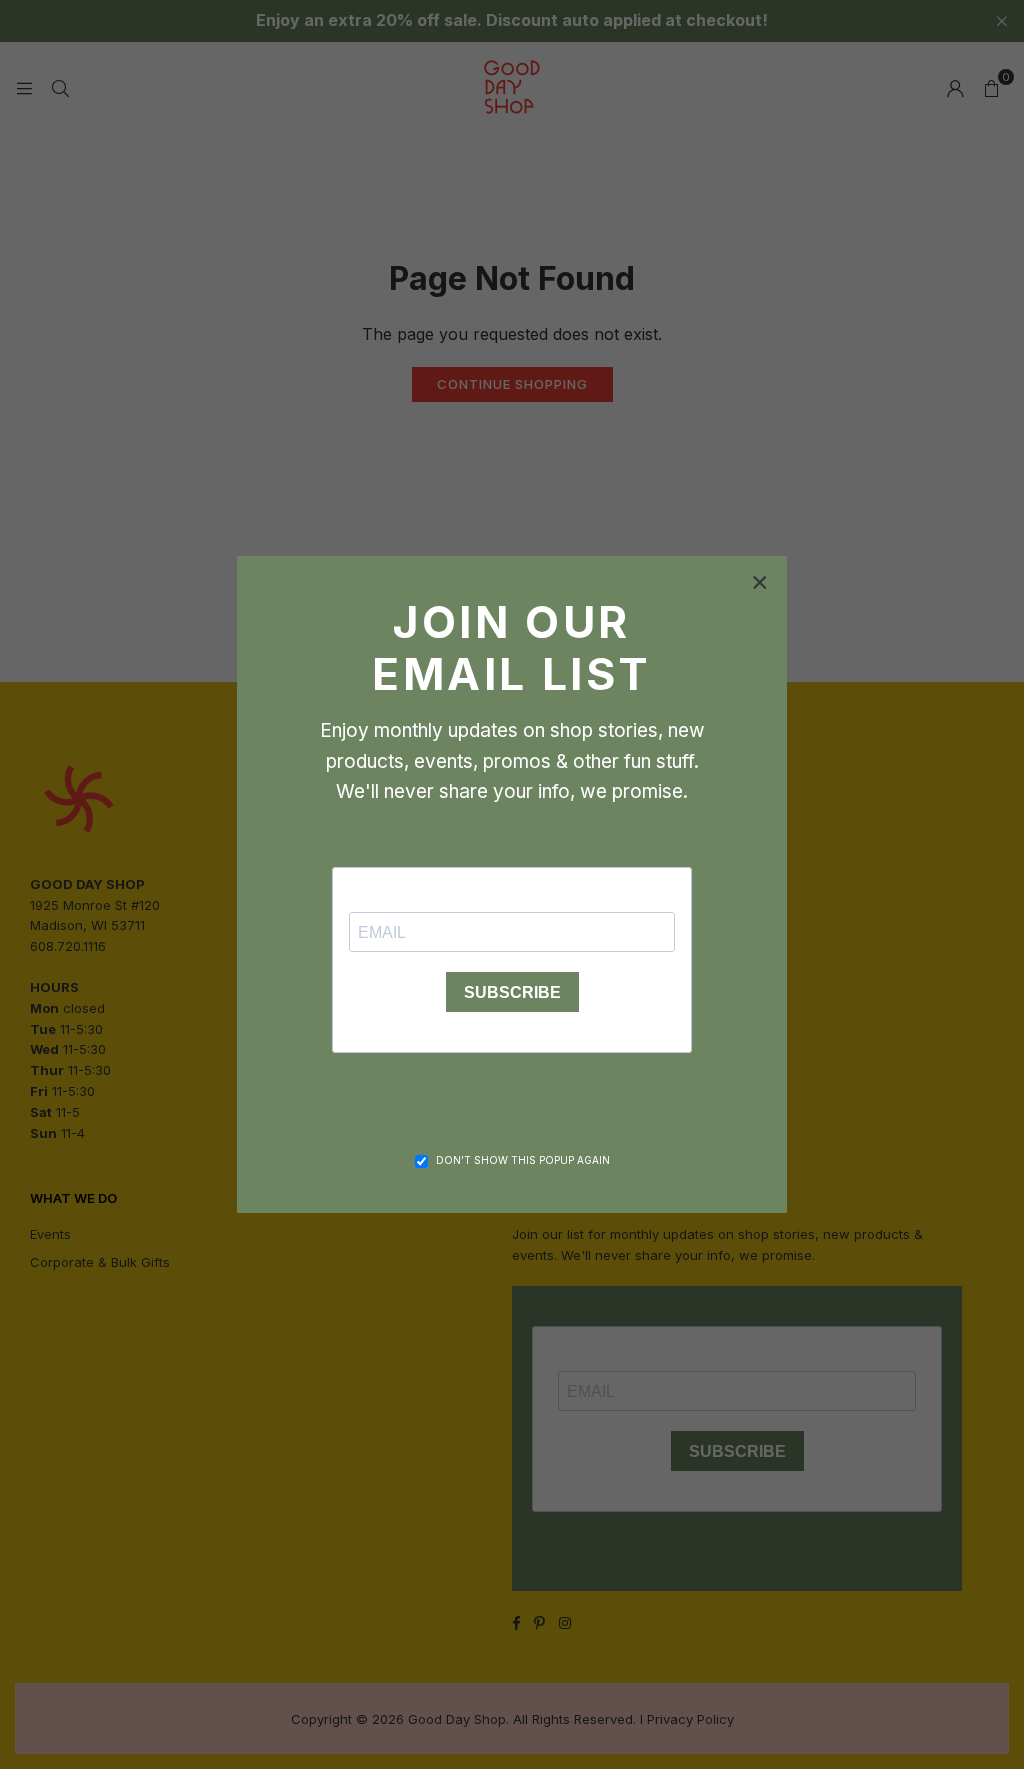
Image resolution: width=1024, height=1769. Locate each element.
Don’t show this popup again (523, 1160)
